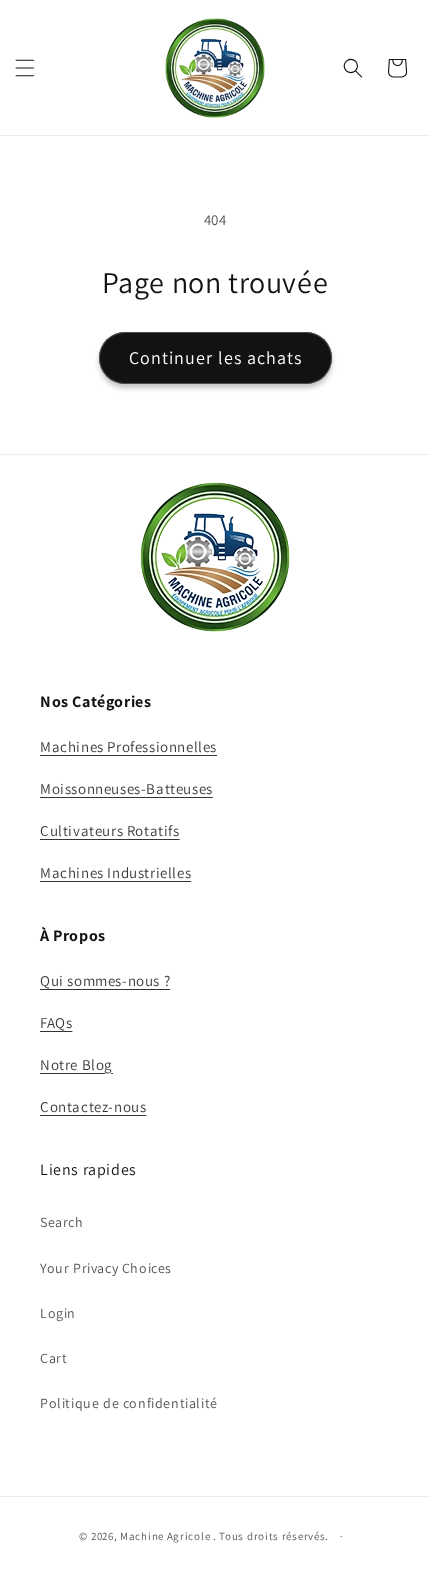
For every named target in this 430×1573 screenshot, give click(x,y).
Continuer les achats (215, 357)
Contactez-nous (93, 1106)
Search (62, 1222)
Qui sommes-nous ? (105, 980)
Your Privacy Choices (106, 1268)
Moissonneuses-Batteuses (126, 788)
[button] (25, 68)
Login (58, 1313)
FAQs (56, 1022)
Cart (53, 1358)
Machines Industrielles (115, 872)
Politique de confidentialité (129, 1403)
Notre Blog (76, 1064)
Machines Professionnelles (128, 746)
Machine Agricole (165, 1536)
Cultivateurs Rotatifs (110, 830)
